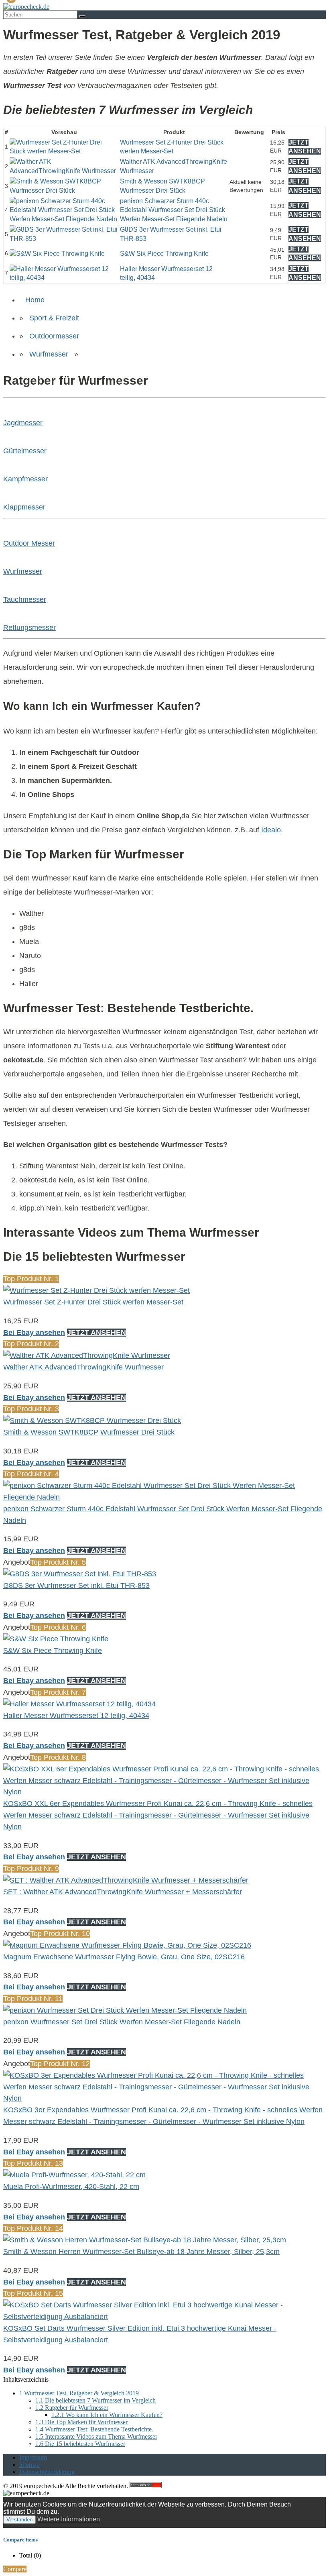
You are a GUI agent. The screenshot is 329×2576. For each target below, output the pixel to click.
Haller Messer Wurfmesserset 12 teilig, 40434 (76, 1716)
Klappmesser (24, 507)
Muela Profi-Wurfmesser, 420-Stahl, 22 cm (71, 2187)
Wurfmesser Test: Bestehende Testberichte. (94, 2429)
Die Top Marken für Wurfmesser (81, 2422)
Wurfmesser (49, 354)
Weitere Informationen (69, 2519)
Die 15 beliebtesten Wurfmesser (80, 2444)
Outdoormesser (54, 336)
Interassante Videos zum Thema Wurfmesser (96, 2436)
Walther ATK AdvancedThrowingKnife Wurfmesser (83, 1367)
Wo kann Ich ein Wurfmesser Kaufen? (107, 2415)
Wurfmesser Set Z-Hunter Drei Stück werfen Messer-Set (93, 1302)
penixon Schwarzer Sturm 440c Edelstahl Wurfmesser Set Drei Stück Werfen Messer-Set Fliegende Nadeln (174, 210)
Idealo (271, 830)
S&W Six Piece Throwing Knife (164, 254)
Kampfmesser (25, 479)
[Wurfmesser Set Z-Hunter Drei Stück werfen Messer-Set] (64, 151)
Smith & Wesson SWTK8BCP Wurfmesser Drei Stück (89, 1432)
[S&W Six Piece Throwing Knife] (57, 254)
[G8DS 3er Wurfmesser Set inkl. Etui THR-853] (64, 239)
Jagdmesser (23, 423)
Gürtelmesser (25, 451)
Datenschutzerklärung (47, 2472)
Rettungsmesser (29, 628)
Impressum (33, 2457)
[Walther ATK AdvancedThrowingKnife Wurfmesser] (64, 171)
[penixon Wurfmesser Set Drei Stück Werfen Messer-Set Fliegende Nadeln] (125, 2010)
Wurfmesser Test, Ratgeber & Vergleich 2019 (79, 2393)
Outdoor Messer (29, 543)
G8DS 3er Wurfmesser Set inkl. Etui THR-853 (76, 1586)
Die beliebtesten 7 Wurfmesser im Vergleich (95, 2400)
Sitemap (29, 2465)
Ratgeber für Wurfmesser (72, 2408)
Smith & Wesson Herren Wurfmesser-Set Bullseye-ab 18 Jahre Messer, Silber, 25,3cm (141, 2252)
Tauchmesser (25, 599)
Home (35, 300)
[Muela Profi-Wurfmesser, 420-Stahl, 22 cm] (74, 2175)
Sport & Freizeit (54, 318)
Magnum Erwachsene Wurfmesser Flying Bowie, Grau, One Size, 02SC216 (124, 1957)
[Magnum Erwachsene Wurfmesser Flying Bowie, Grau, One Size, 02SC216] (127, 1945)
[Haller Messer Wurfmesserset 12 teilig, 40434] (64, 278)
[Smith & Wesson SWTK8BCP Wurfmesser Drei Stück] (64, 191)
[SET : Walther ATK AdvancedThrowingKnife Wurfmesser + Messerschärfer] (126, 1880)
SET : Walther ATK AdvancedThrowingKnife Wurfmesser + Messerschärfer (123, 1892)
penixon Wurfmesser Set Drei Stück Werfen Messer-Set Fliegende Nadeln (122, 2022)
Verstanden (19, 2520)
